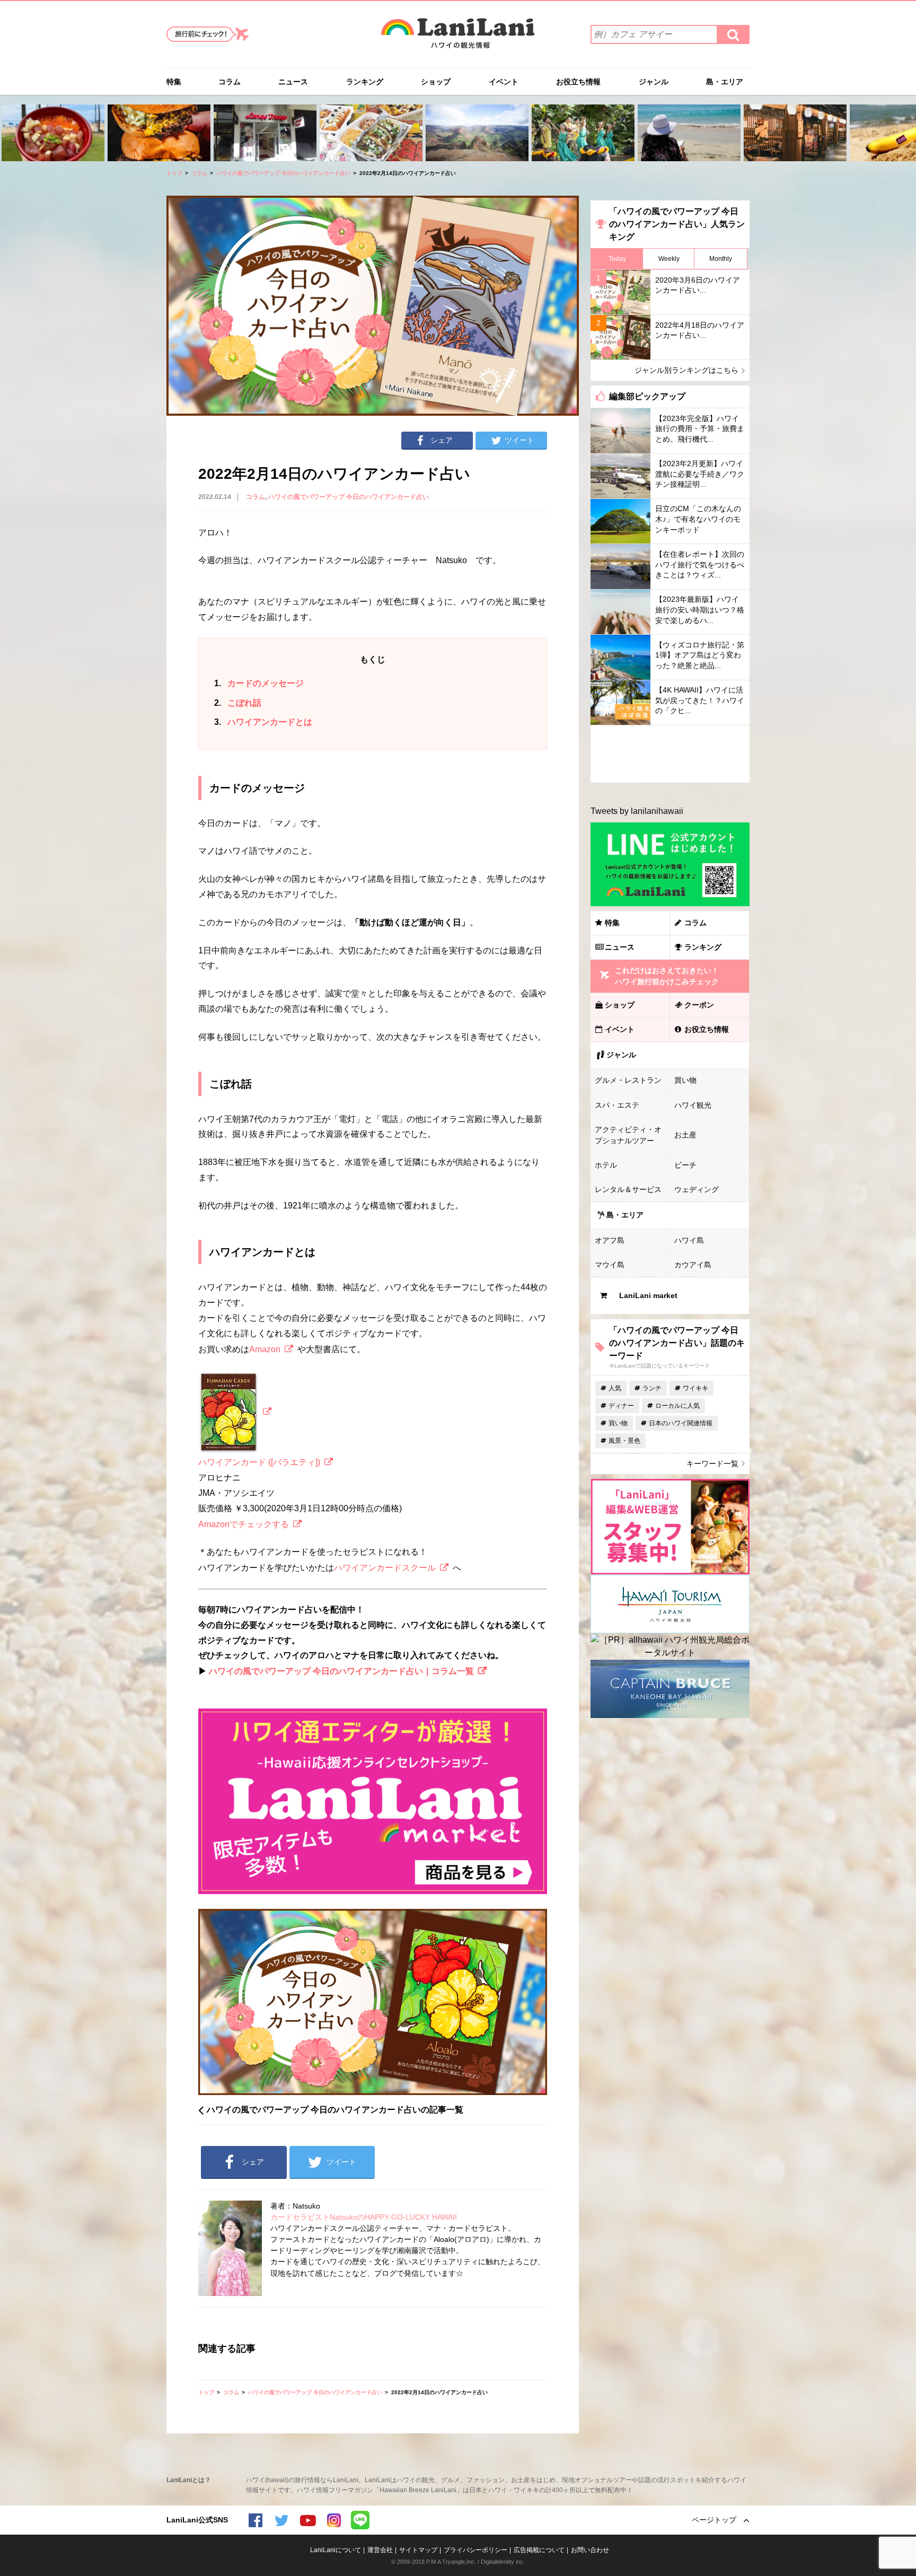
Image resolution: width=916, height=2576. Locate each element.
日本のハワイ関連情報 (681, 1423)
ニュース (293, 82)
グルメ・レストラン (628, 1080)
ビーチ (685, 1165)
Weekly (669, 259)
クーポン (699, 1005)
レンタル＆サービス (628, 1189)
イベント (504, 82)
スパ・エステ (617, 1105)
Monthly (721, 259)
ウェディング (697, 1189)
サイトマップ (418, 2550)
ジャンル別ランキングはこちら (686, 370)
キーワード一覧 (712, 1464)
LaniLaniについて (336, 2550)
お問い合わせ (590, 2550)
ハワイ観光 (693, 1105)
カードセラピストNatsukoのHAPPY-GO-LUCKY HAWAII (364, 2217)
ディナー (621, 1406)
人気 (615, 1388)
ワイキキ (695, 1388)
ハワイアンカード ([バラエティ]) (259, 1462)
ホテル (606, 1165)
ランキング (365, 82)
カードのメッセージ (259, 683)
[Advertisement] (670, 754)
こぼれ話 (238, 703)
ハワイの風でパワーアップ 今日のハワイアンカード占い (283, 173)
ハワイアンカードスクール (385, 1568)
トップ (174, 173)
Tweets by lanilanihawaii (637, 811)
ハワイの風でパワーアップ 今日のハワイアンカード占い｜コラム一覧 (341, 1671)
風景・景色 (624, 1441)
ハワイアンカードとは (263, 722)
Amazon (265, 1349)
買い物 (685, 1080)
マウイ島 (610, 1265)
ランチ (652, 1388)
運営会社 (380, 2550)
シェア (442, 440)
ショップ (436, 82)
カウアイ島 (693, 1265)
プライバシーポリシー (475, 2550)
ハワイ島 (689, 1240)
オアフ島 (610, 1240)
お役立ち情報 (578, 82)
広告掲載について (539, 2550)
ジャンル (654, 82)
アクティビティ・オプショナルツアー (628, 1135)
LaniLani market (648, 1295)
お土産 (685, 1135)
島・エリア (725, 82)
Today (617, 259)
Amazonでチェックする (244, 1524)
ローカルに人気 (677, 1406)
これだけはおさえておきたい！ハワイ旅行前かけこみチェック (667, 976)
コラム (230, 82)
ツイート (519, 440)
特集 (174, 82)
